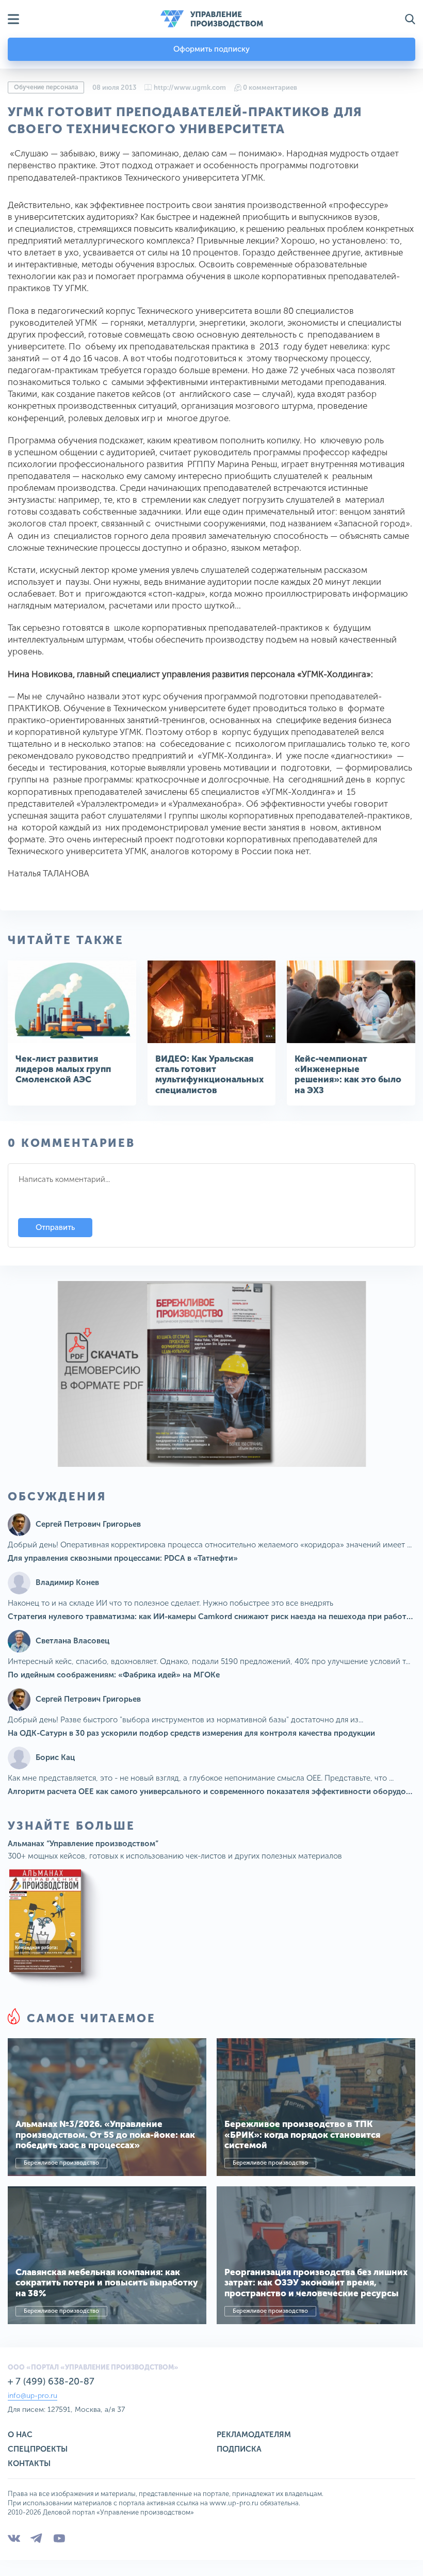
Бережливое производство (61, 2163)
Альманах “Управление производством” (83, 1844)
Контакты (29, 2463)
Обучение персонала (46, 87)
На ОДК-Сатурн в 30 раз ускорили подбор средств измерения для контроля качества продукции (191, 1733)
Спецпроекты (38, 2449)
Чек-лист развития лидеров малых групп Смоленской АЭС (63, 1069)
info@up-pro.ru (32, 2396)
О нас (20, 2435)
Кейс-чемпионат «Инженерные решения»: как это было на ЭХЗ (348, 1074)
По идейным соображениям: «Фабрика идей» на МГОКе (114, 1675)
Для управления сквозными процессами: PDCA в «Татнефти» (123, 1558)
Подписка (239, 2449)
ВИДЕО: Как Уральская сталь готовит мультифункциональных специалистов (209, 1074)
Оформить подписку (211, 49)
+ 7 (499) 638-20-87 (51, 2381)
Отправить (55, 1227)
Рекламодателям (254, 2435)
